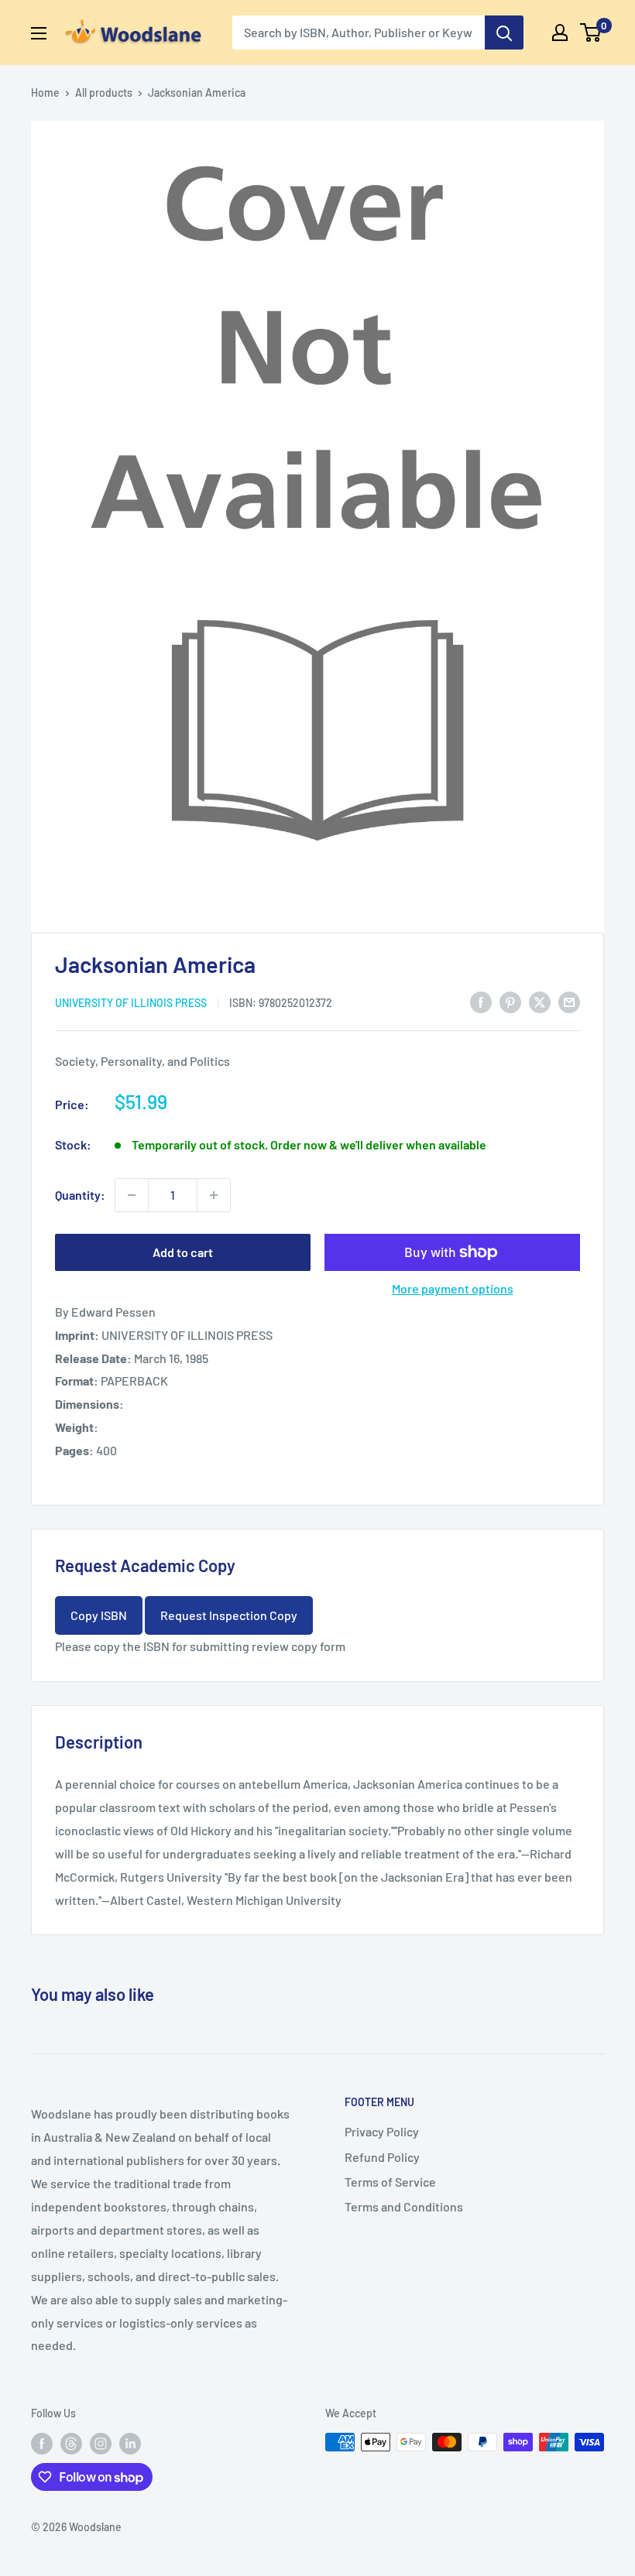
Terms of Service (390, 2182)
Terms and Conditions (404, 2206)
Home (45, 92)
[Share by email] (569, 1001)
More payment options (453, 1288)
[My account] (560, 33)
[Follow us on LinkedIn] (130, 2444)
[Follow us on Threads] (71, 2444)
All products (104, 92)
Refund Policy (382, 2157)
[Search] (504, 33)
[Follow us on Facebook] (42, 2444)
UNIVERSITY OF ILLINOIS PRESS (131, 1003)
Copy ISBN (99, 1615)
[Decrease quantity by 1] (132, 1195)
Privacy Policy (382, 2131)
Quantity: (80, 1195)
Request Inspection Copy (229, 1615)
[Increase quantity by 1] (214, 1195)
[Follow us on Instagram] (101, 2444)
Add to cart (183, 1252)
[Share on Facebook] (481, 1001)
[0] (591, 33)
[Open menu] (39, 33)
